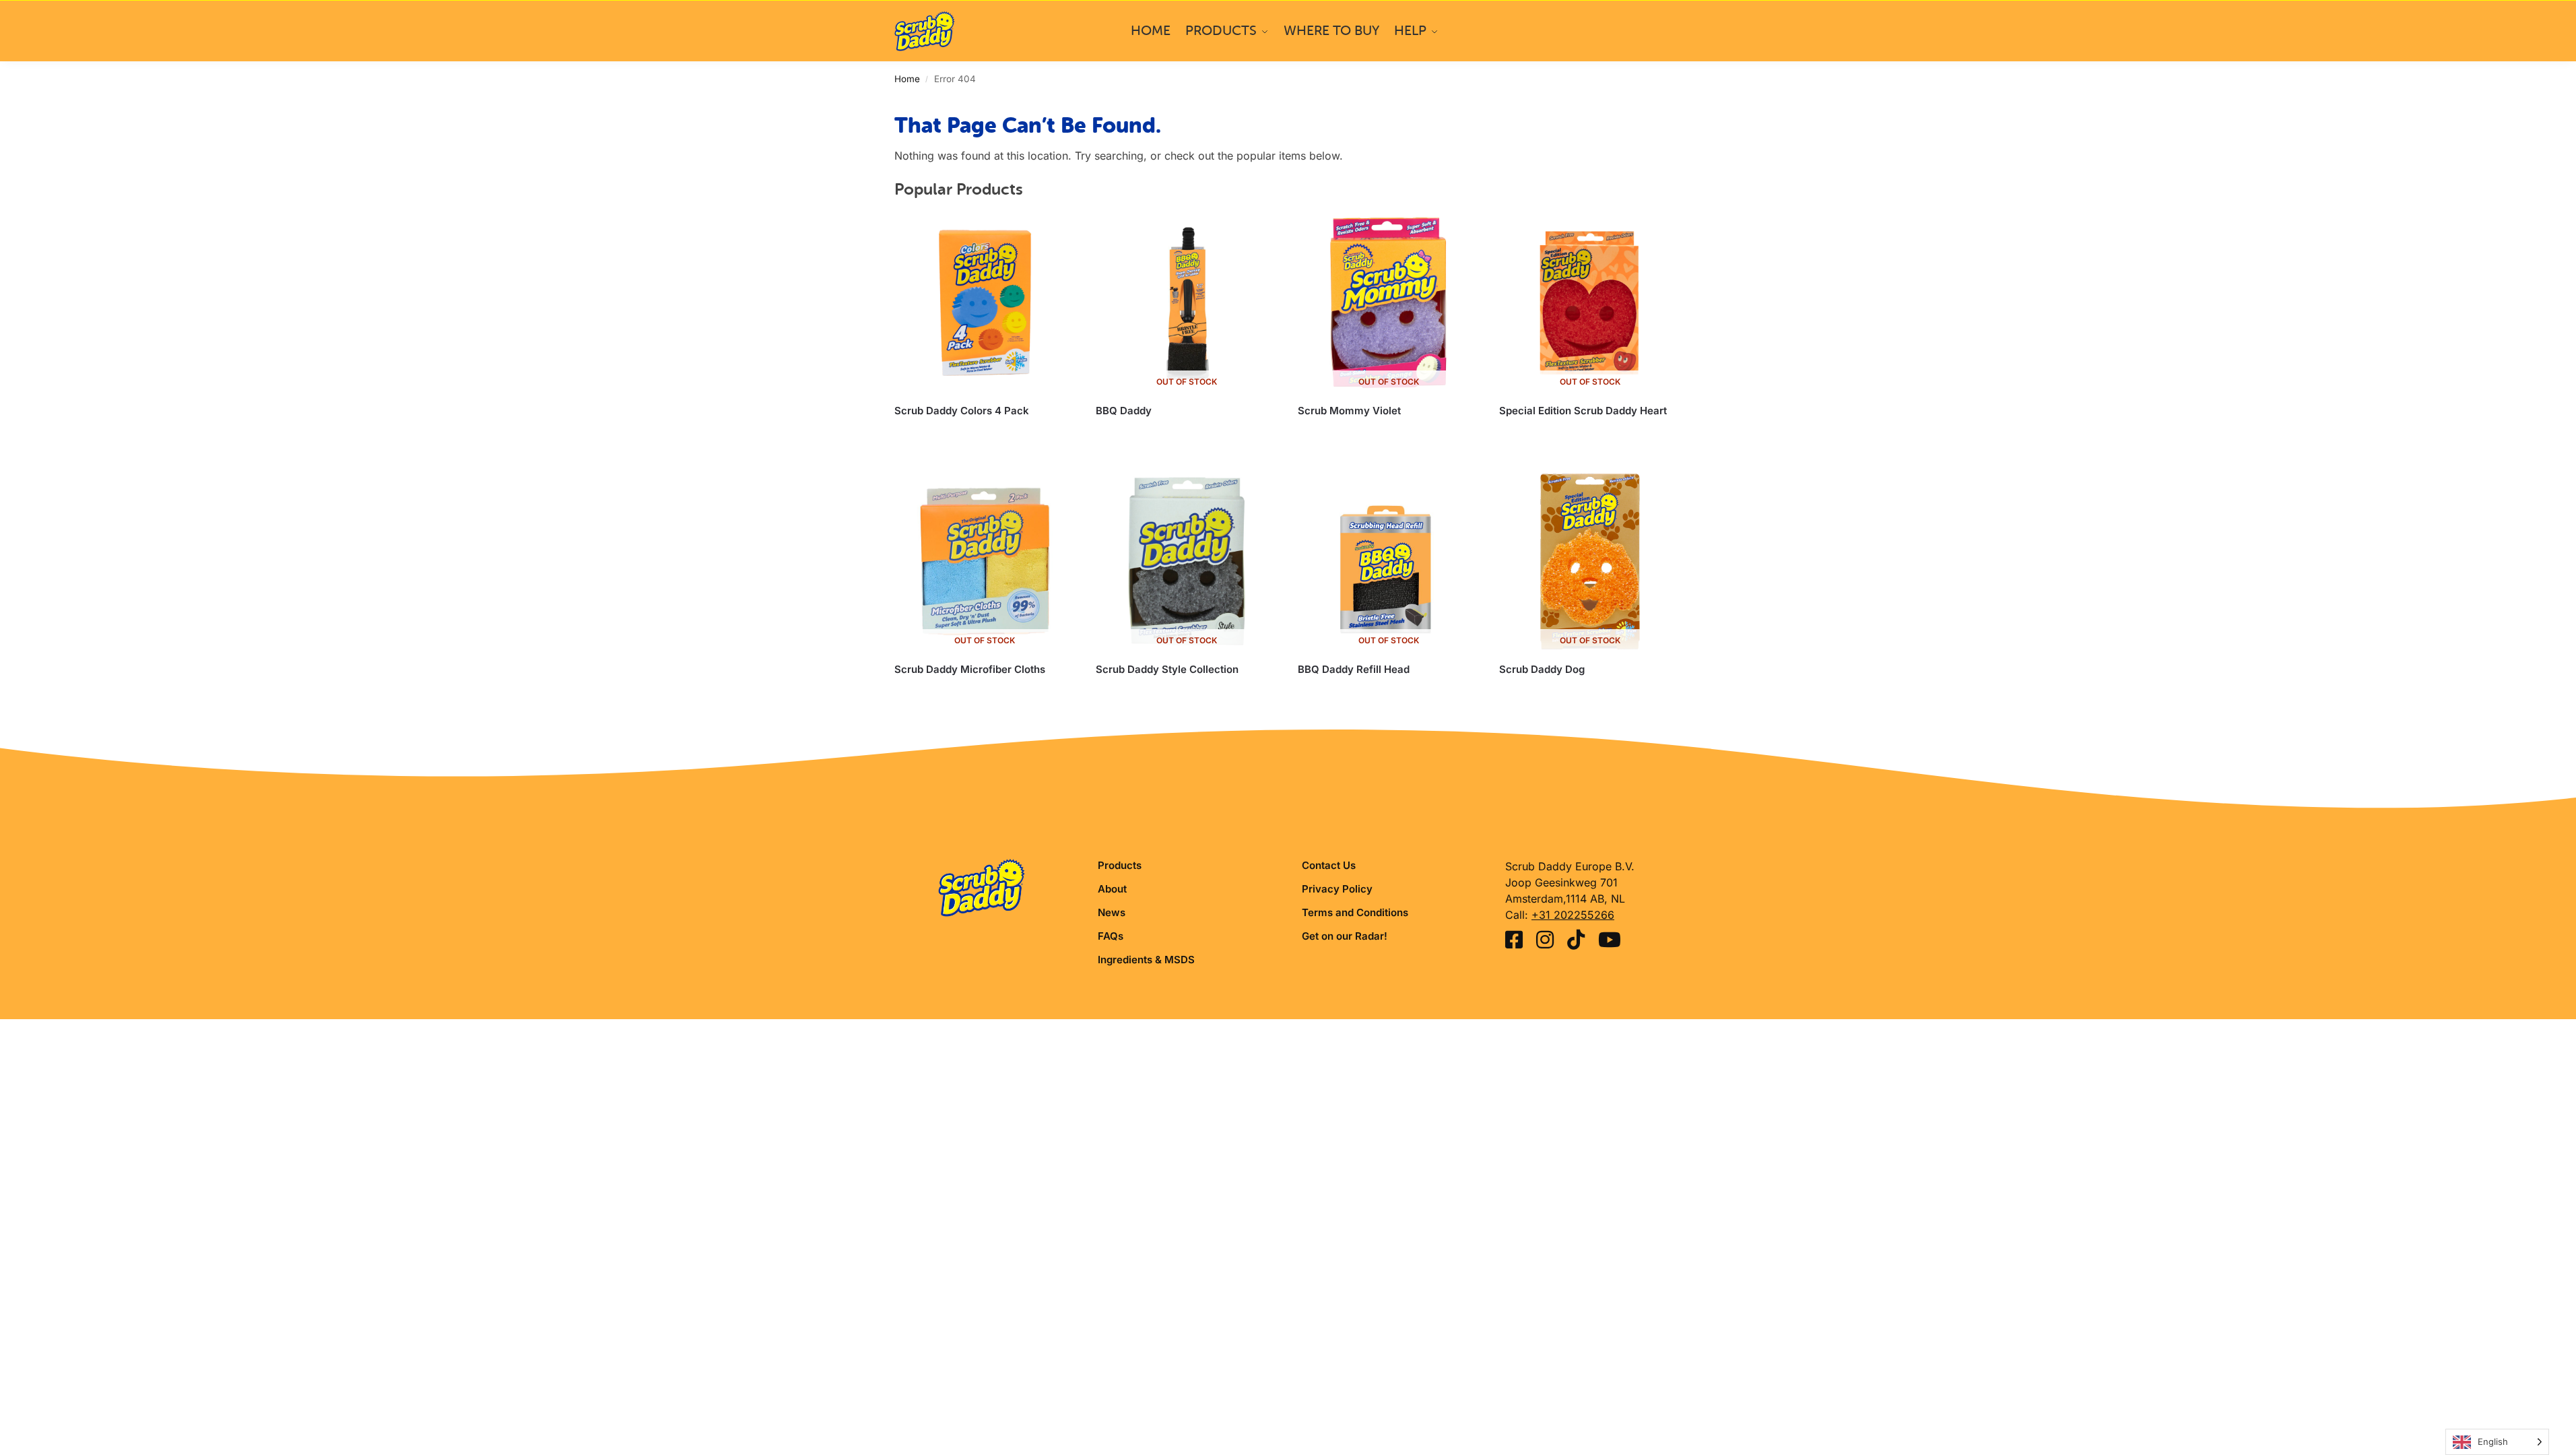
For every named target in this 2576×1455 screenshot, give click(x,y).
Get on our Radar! (1345, 936)
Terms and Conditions (1355, 912)
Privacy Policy (1337, 889)
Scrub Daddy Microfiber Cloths (970, 669)
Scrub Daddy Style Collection (1167, 669)
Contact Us (1329, 865)
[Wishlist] (1055, 232)
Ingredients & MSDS (1146, 960)
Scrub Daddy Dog (1542, 669)
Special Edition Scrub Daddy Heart (1583, 411)
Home (907, 79)
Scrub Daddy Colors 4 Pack (962, 411)
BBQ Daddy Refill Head (1354, 669)
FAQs (1111, 936)
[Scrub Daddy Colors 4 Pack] (985, 303)
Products (1120, 865)
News (1112, 912)
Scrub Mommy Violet (1349, 411)
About (1112, 889)
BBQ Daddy (1124, 411)
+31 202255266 (1573, 915)
